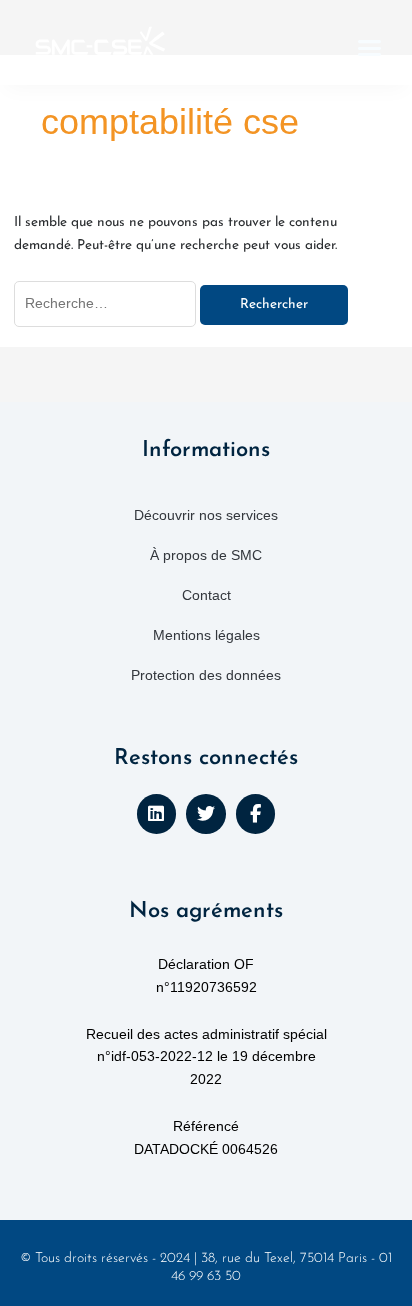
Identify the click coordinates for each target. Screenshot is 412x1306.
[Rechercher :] (107, 304)
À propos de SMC (206, 555)
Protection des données (206, 675)
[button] (370, 48)
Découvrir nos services (206, 515)
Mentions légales (206, 635)
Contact (206, 595)
